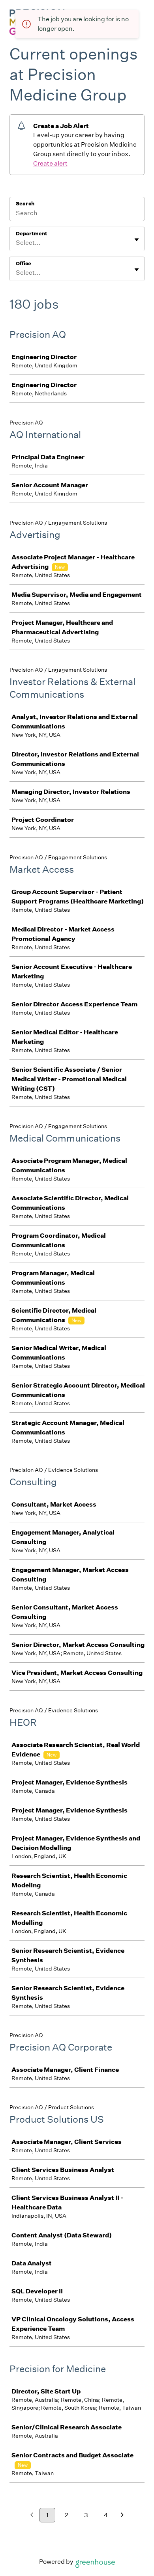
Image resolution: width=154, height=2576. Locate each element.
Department (31, 234)
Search (25, 204)
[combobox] (16, 243)
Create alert (50, 163)
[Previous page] (32, 2515)
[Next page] (122, 2515)
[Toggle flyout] (137, 240)
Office (23, 264)
